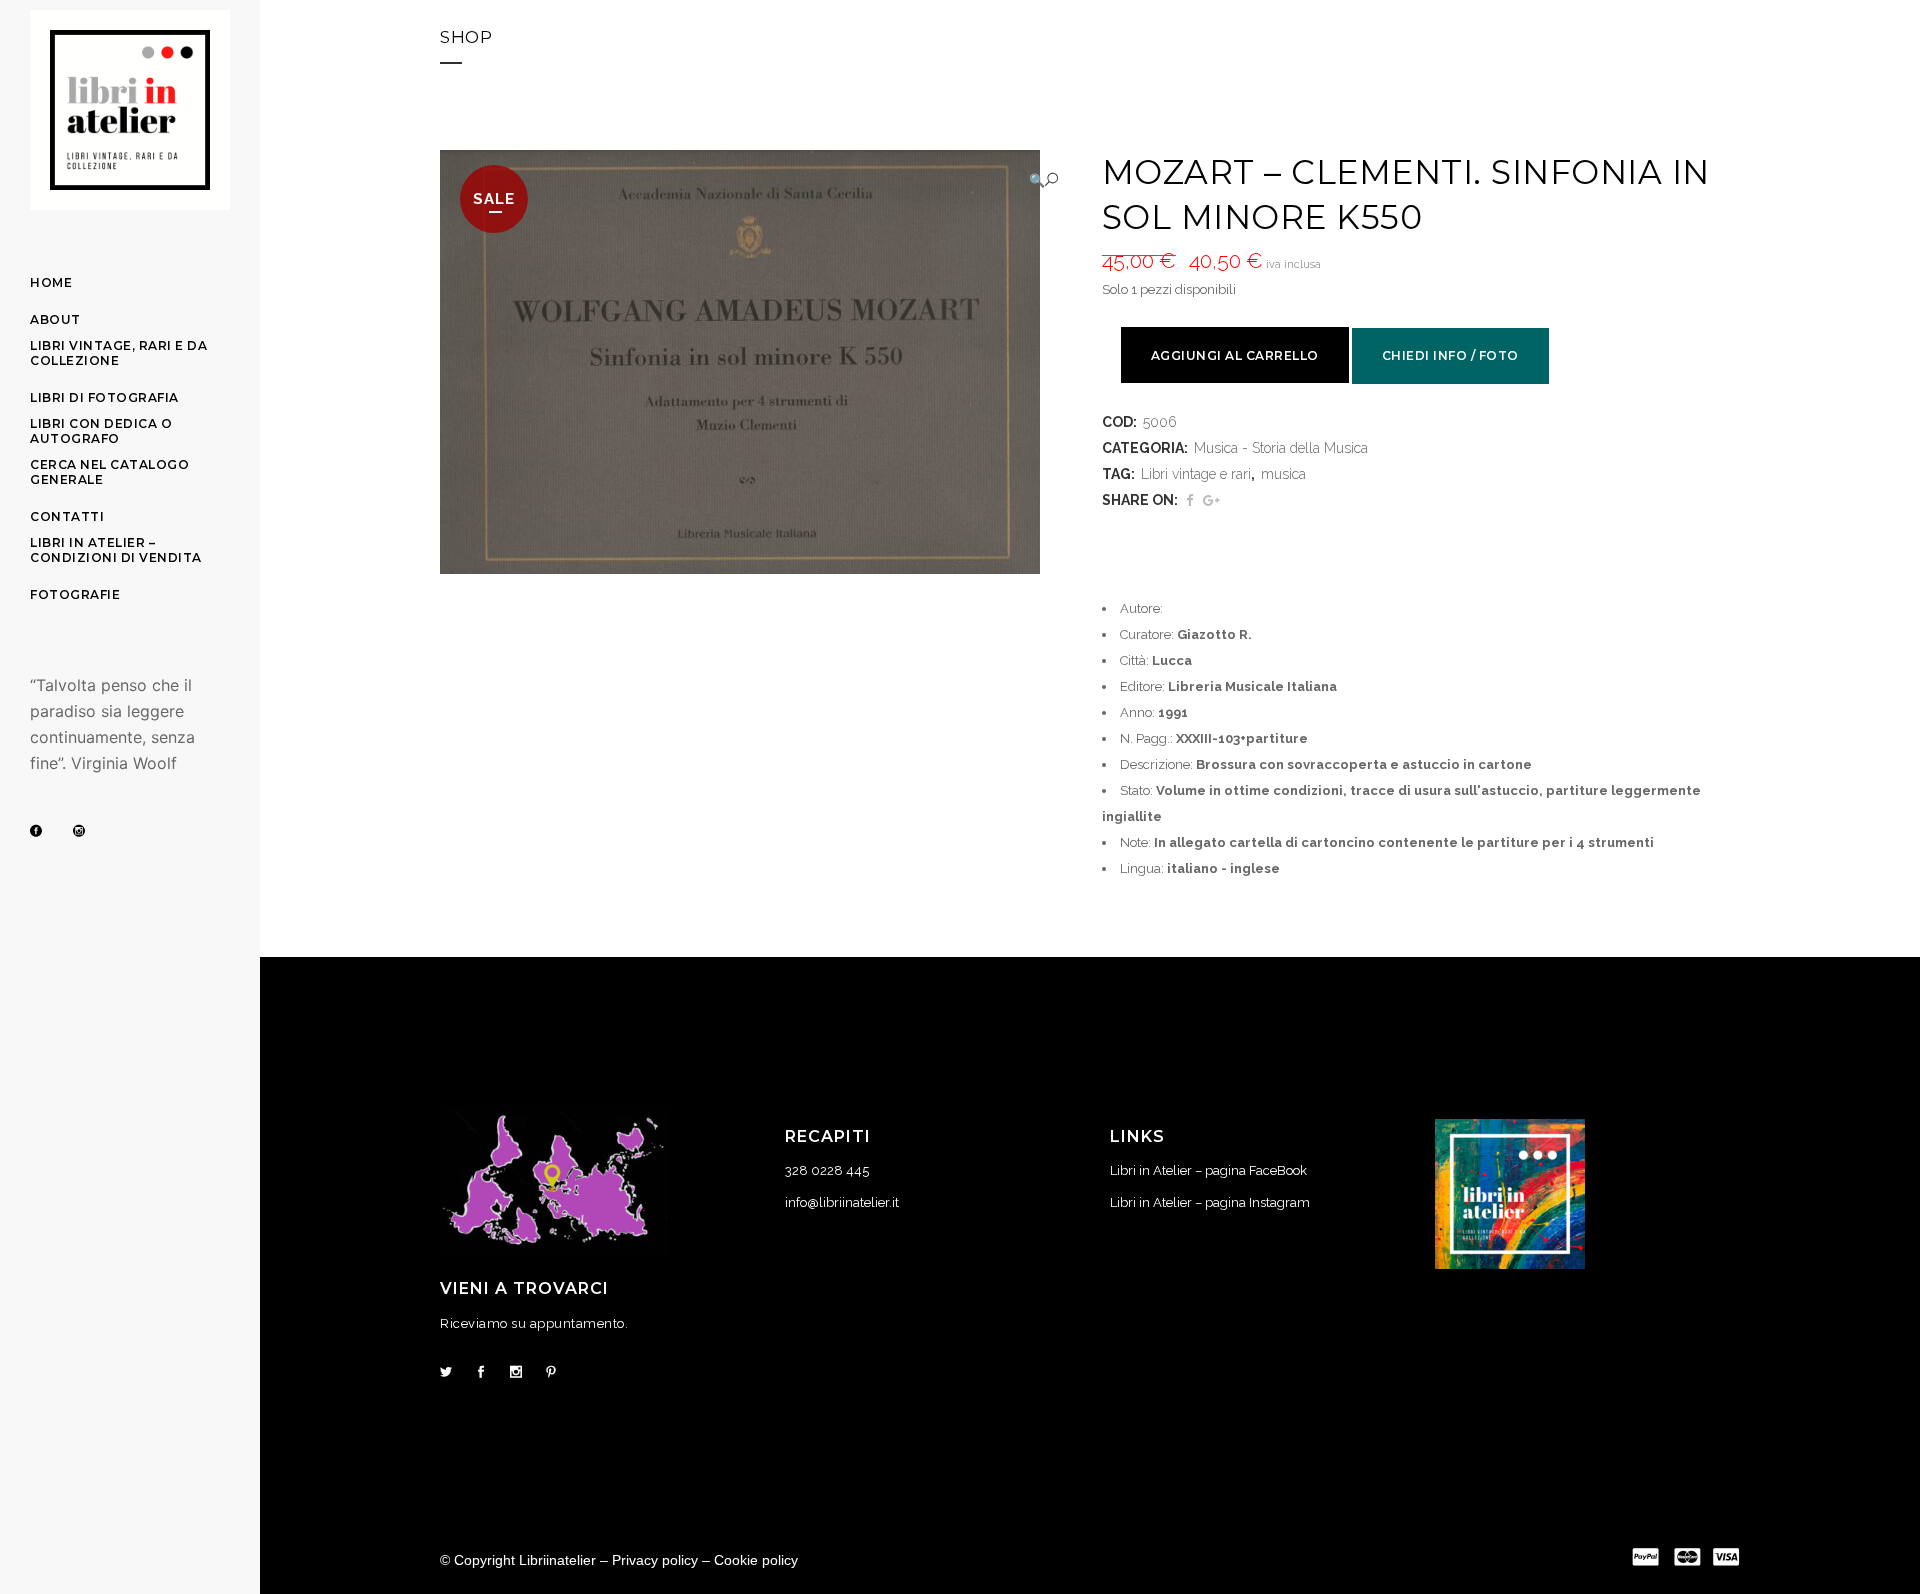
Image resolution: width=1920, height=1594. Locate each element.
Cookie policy (756, 1560)
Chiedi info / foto (1450, 355)
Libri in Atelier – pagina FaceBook (1208, 1170)
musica (1283, 474)
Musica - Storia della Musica (1281, 448)
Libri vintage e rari (1196, 474)
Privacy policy (655, 1560)
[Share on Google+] (1211, 500)
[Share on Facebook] (1189, 500)
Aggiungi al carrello (1235, 355)
